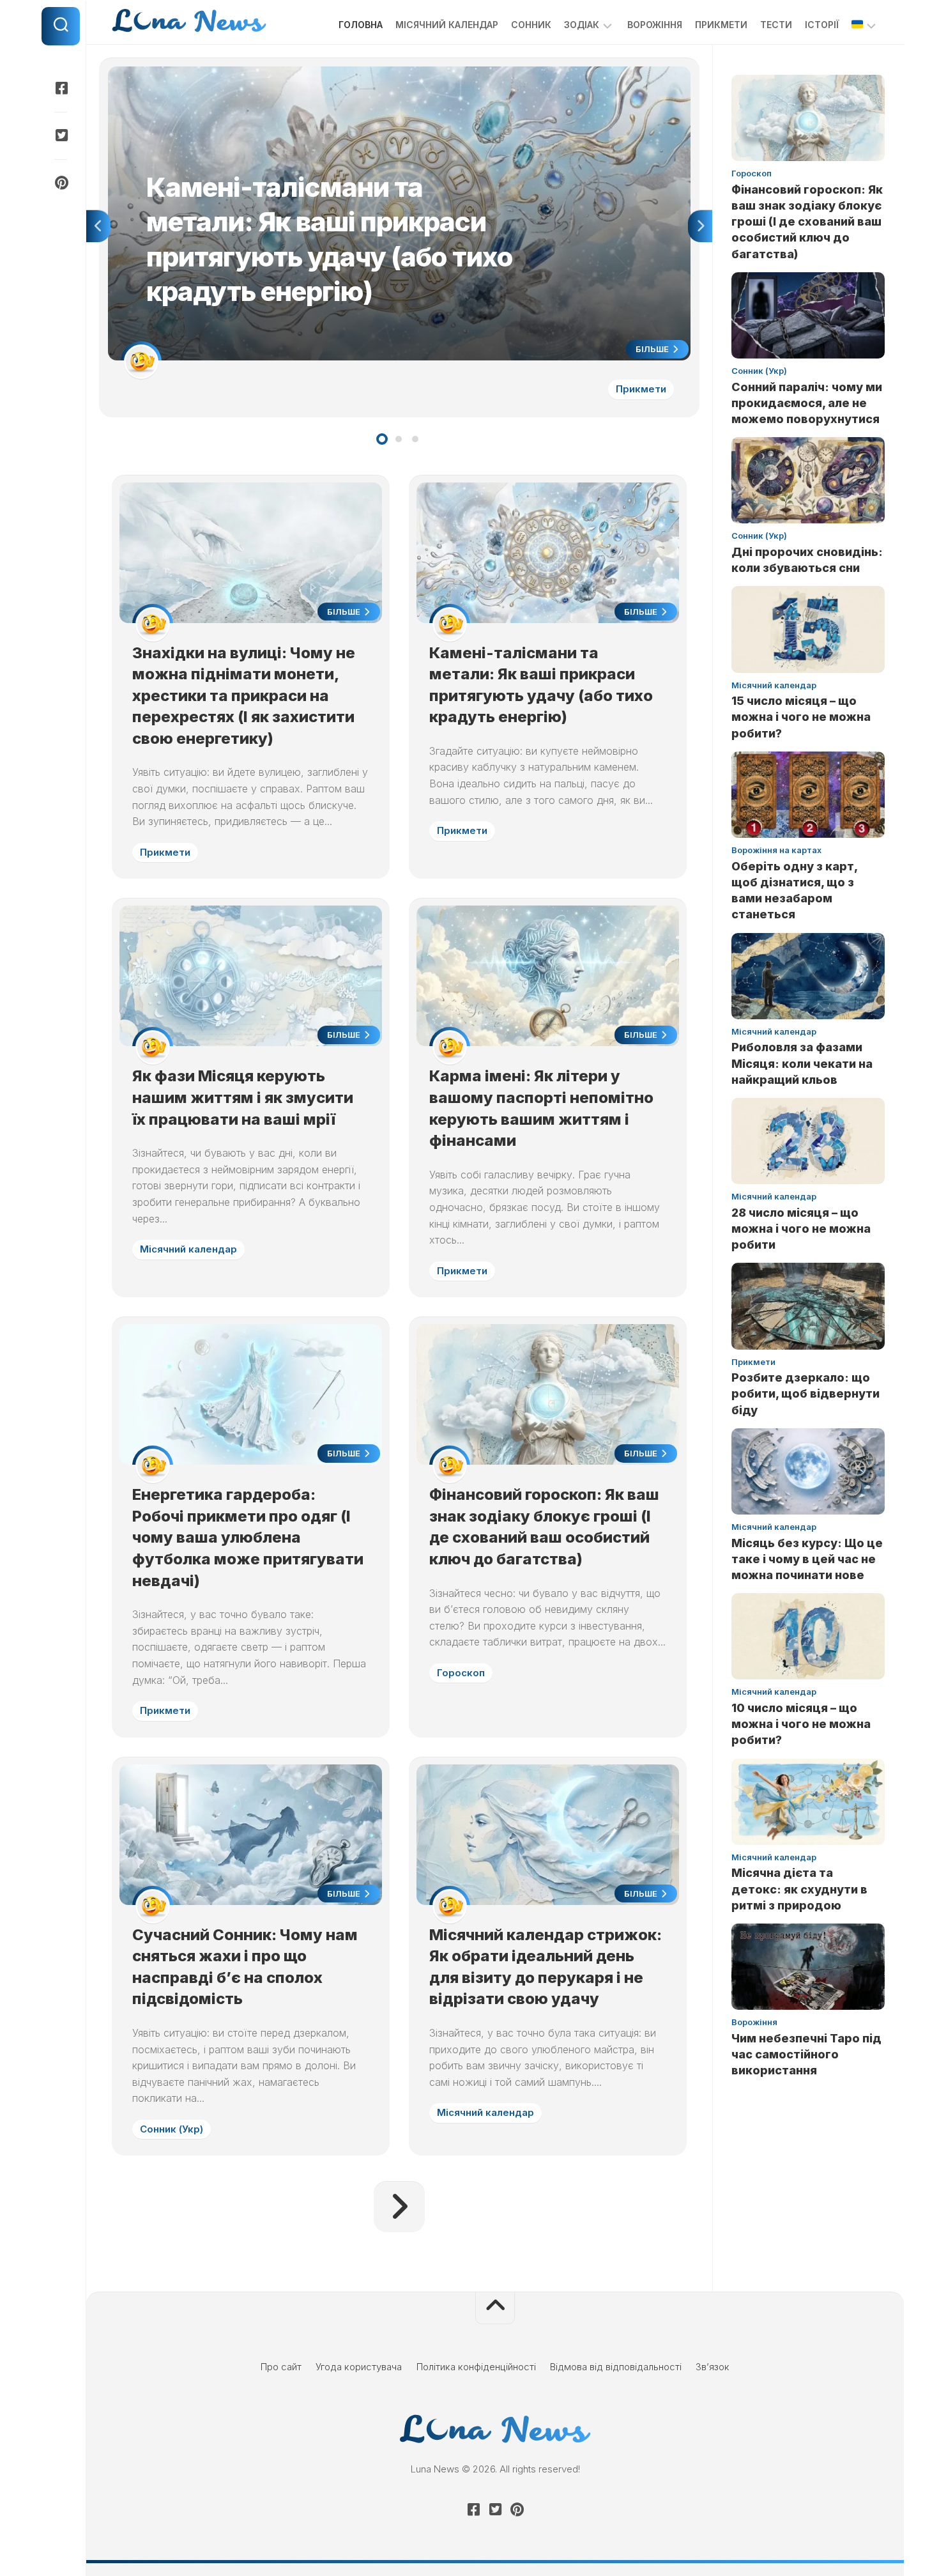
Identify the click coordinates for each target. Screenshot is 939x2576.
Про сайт (281, 2367)
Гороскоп (461, 1673)
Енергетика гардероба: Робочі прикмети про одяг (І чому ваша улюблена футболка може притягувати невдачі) (248, 1537)
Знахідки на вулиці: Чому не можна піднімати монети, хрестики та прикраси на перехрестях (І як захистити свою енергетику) (244, 696)
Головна (361, 25)
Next (700, 226)
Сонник (531, 25)
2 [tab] (399, 439)
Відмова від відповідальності (616, 2367)
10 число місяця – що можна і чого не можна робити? (801, 1724)
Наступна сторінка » (399, 2207)
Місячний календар (447, 25)
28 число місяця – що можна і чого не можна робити (801, 1229)
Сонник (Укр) (172, 2129)
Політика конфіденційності (476, 2367)
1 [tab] (382, 439)
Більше (653, 349)
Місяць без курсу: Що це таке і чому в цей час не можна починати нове (807, 1559)
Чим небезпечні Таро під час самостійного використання (806, 2054)
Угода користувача (359, 2367)
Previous (98, 226)
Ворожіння (655, 25)
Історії (822, 25)
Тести (776, 25)
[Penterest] (61, 183)
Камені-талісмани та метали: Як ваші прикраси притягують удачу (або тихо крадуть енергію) (318, 73)
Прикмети (721, 25)
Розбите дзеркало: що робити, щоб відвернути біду (805, 1393)
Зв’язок (713, 2367)
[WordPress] (61, 135)
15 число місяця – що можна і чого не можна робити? (801, 717)
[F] (61, 88)
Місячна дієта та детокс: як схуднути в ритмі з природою (799, 1889)
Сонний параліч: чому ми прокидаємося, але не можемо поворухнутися (807, 403)
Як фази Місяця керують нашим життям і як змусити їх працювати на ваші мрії (243, 1097)
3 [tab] (415, 439)
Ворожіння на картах (776, 850)
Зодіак (582, 25)
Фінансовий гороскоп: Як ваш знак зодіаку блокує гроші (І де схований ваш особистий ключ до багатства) (807, 222)
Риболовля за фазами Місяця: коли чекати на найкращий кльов (802, 1063)
